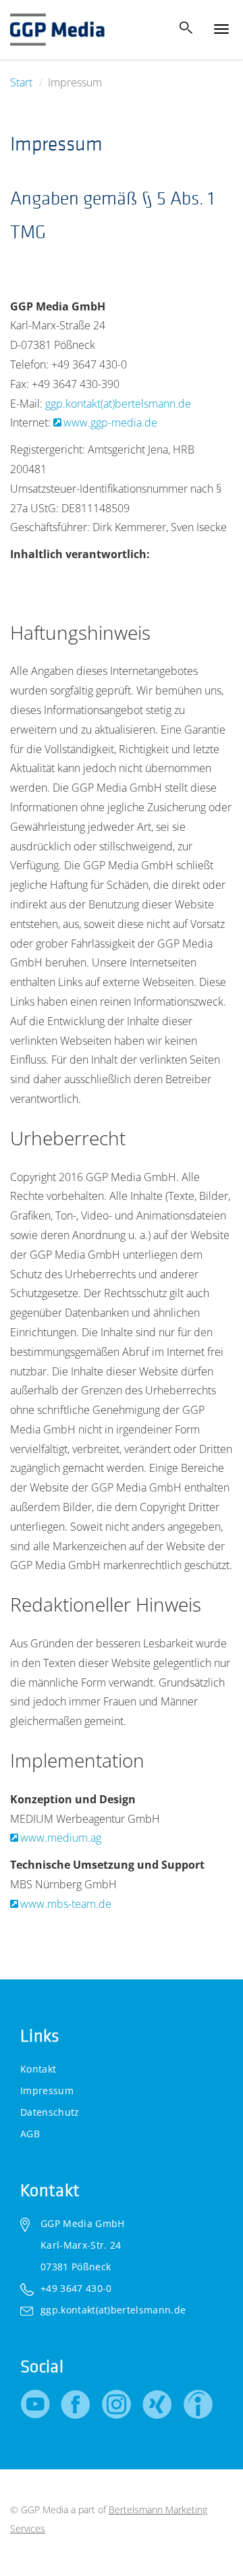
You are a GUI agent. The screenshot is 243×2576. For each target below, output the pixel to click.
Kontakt (38, 2069)
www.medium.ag (61, 1838)
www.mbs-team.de (66, 1904)
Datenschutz (50, 2112)
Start (21, 82)
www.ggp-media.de (110, 422)
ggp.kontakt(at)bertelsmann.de (118, 404)
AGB (30, 2134)
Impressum (47, 2090)
